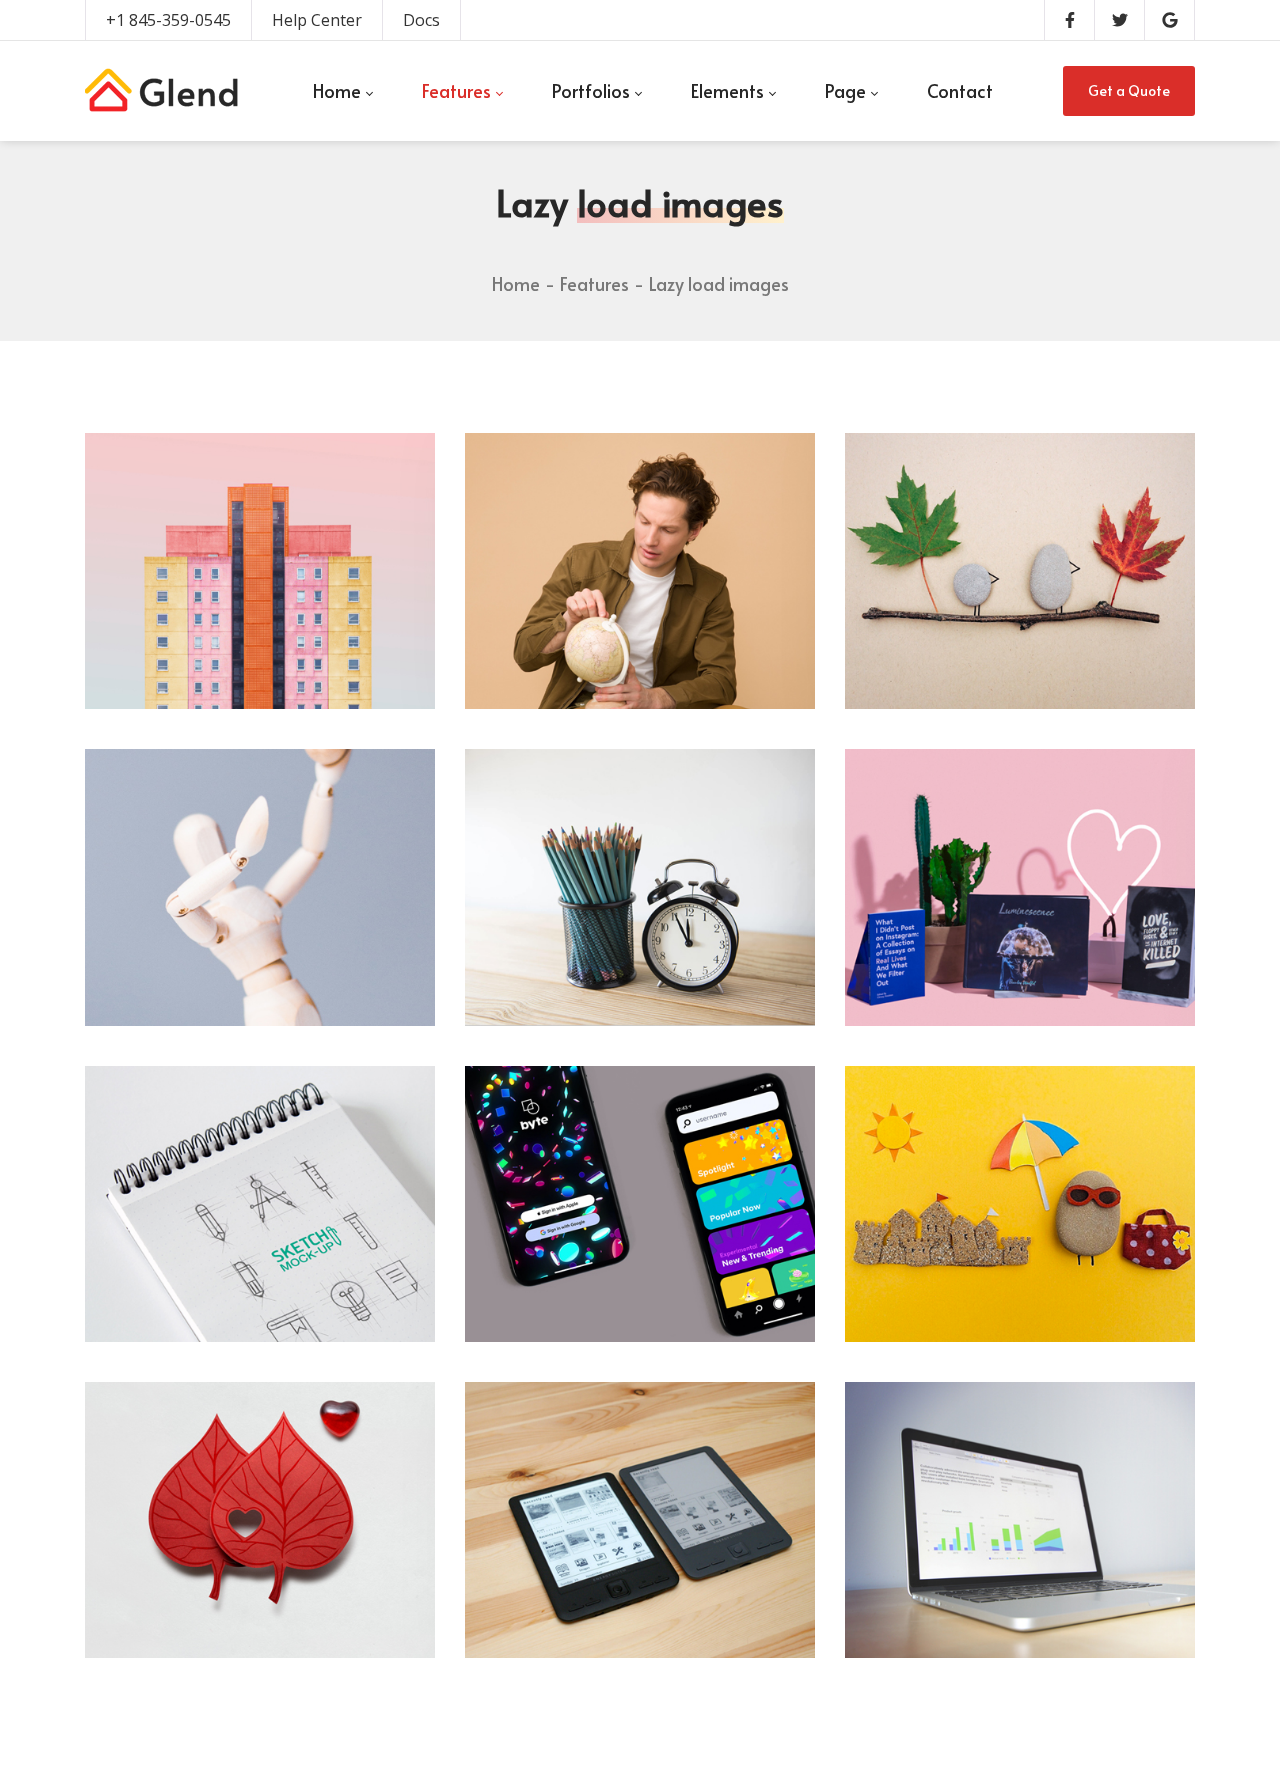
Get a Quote (1129, 90)
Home (516, 283)
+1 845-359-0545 (168, 20)
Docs (421, 20)
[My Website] (161, 91)
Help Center (317, 20)
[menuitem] (342, 91)
